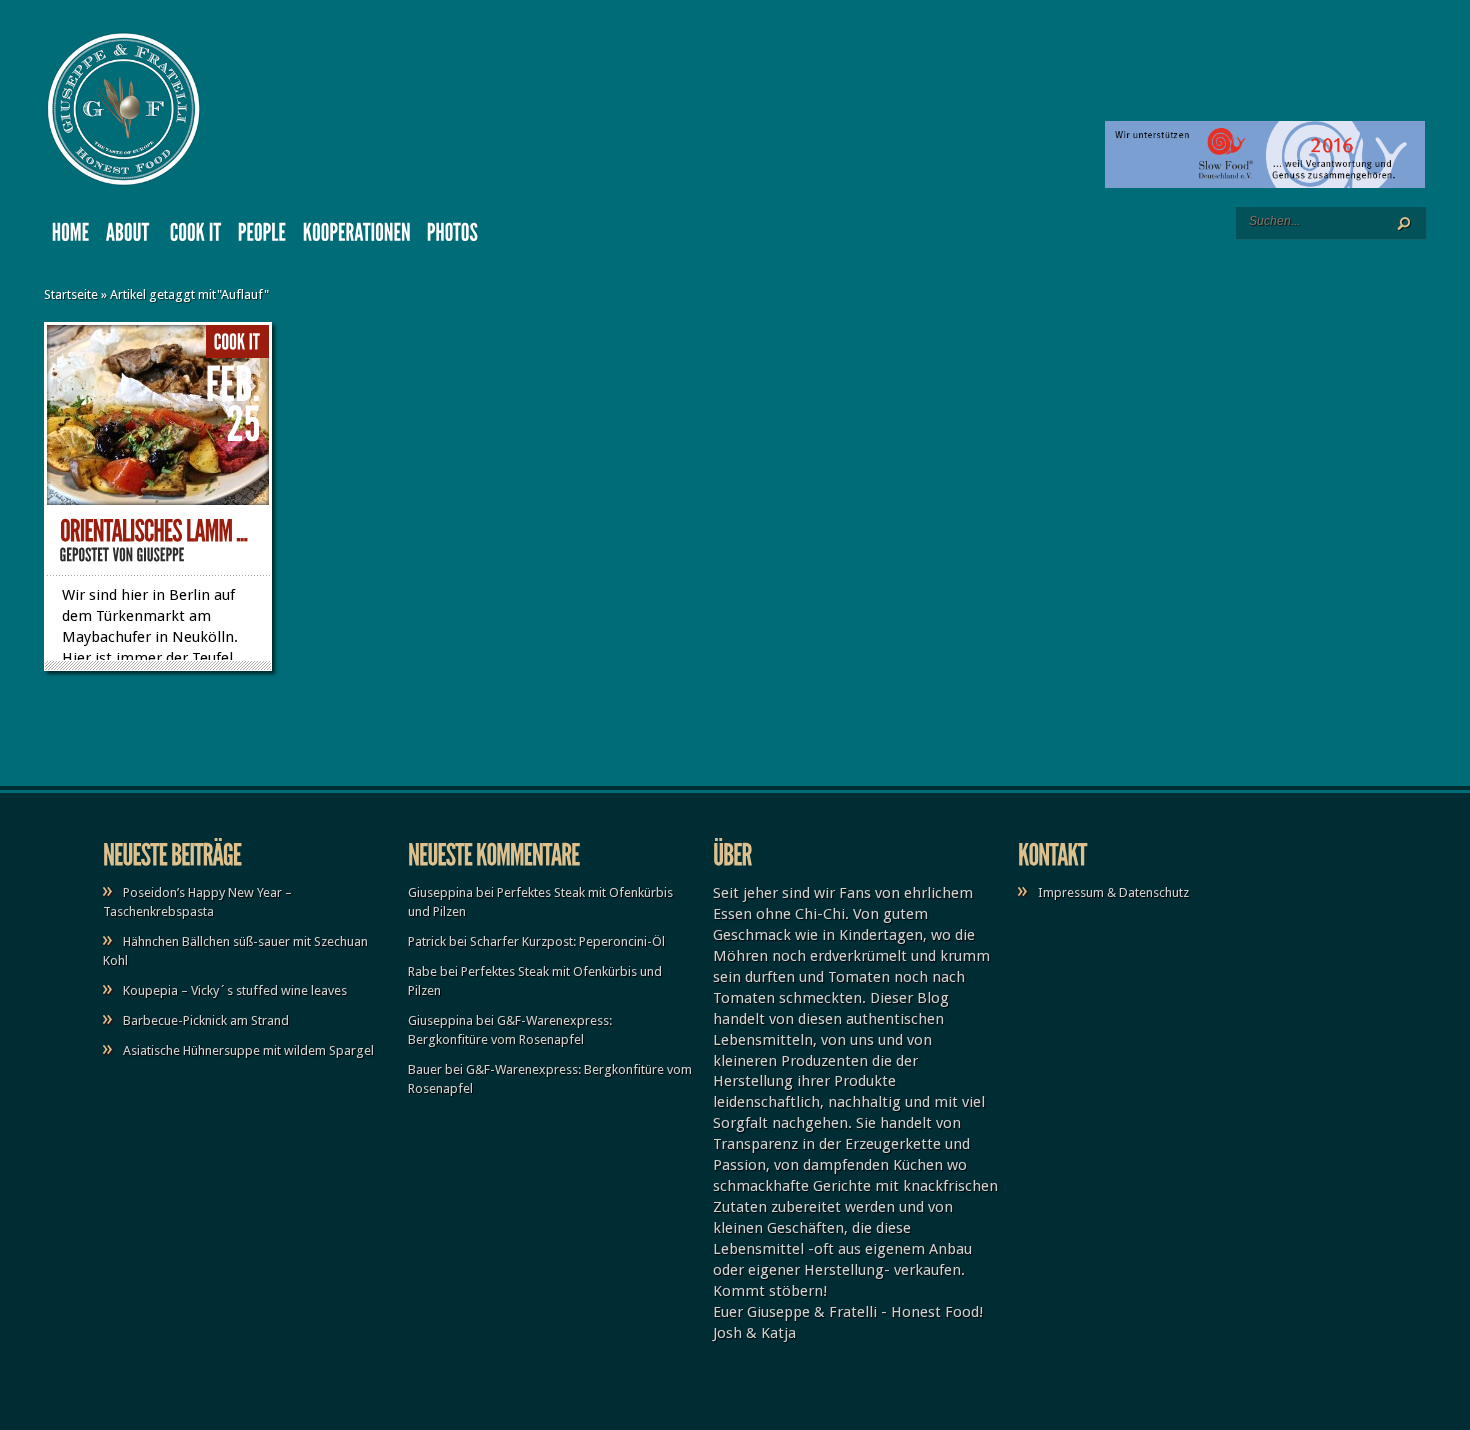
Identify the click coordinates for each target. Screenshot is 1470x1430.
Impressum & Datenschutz (1113, 892)
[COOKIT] (196, 237)
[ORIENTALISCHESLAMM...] (154, 531)
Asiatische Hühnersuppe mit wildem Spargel (248, 1050)
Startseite (71, 294)
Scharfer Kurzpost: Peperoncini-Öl (567, 941)
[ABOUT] (130, 237)
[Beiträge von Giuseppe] (161, 554)
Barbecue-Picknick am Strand (206, 1020)
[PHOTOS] (453, 237)
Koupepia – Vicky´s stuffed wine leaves (235, 990)
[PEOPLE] (262, 237)
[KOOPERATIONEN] (357, 237)
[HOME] (71, 237)
